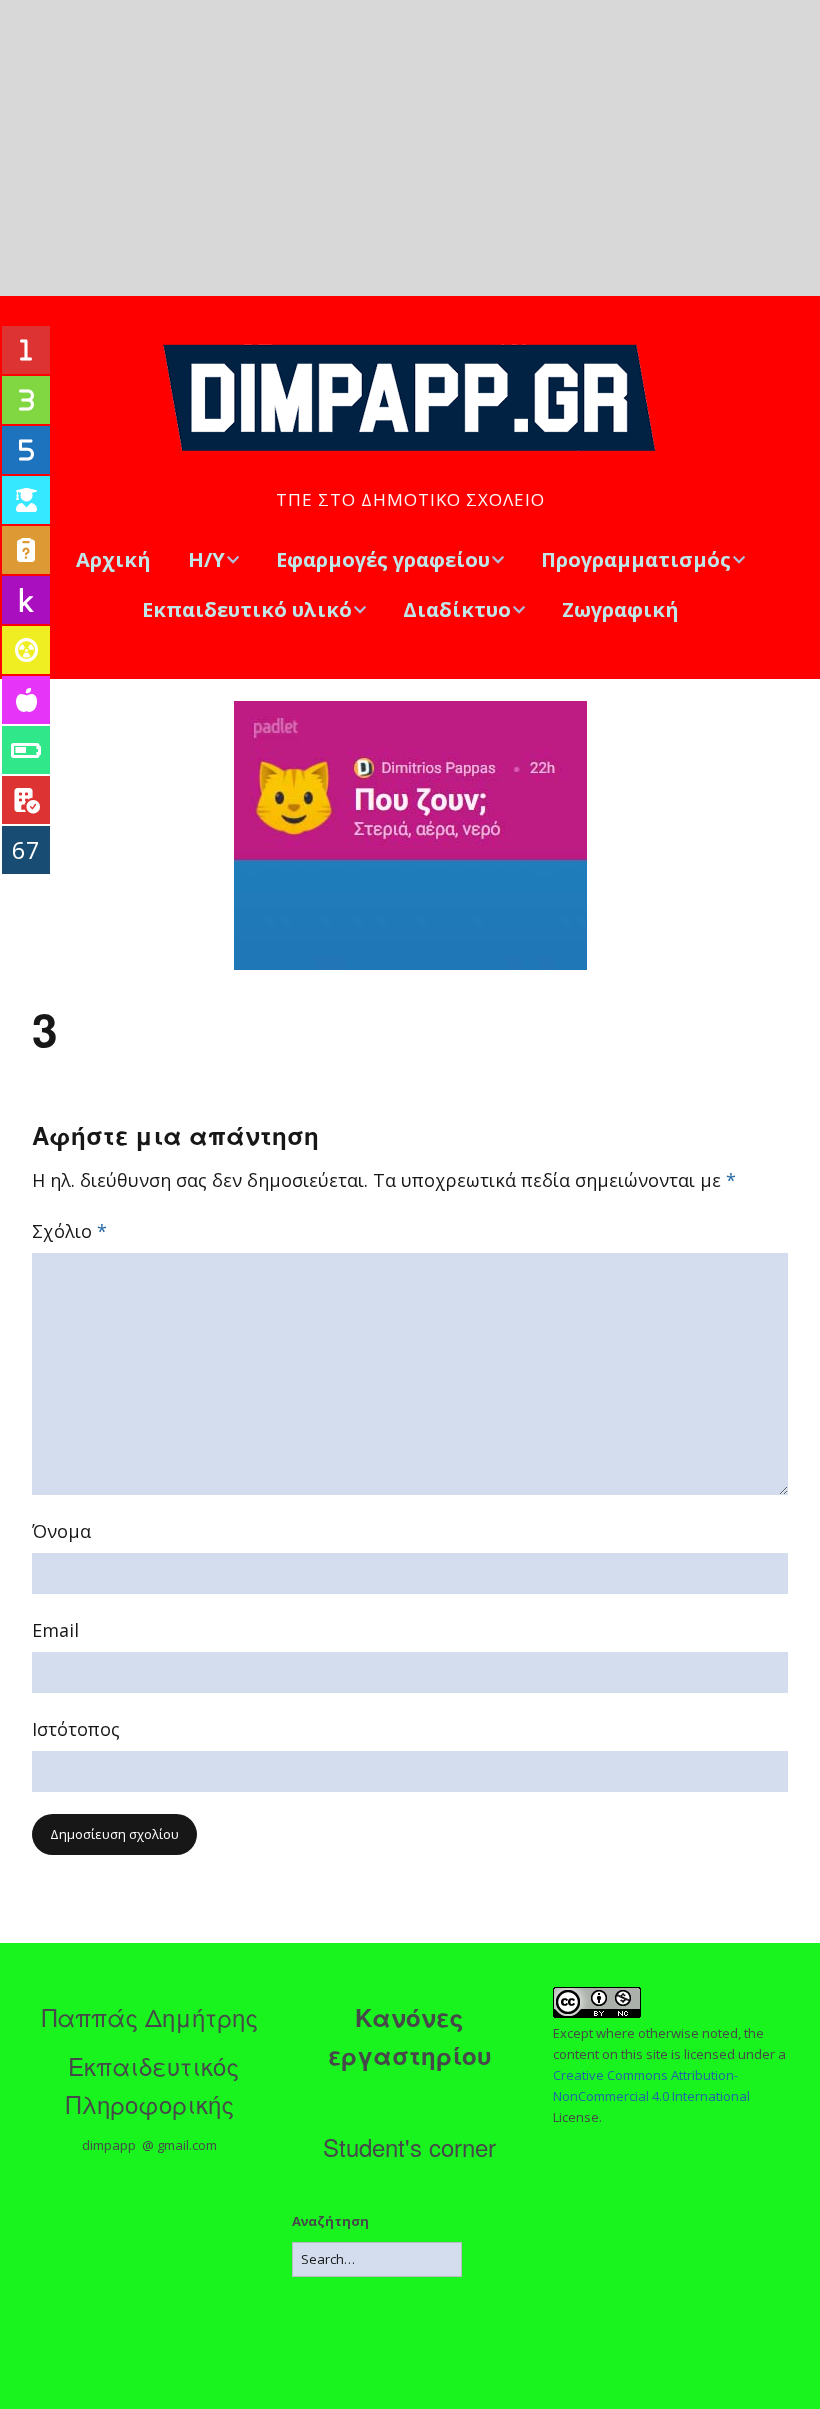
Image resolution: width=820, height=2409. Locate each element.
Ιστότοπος (76, 1729)
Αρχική (113, 559)
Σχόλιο (69, 1231)
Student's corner (409, 2146)
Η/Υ (206, 559)
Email (55, 1630)
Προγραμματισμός (636, 559)
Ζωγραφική (620, 609)
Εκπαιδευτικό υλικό (247, 609)
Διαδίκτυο (457, 609)
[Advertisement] (410, 148)
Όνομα (61, 1531)
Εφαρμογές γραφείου (383, 559)
